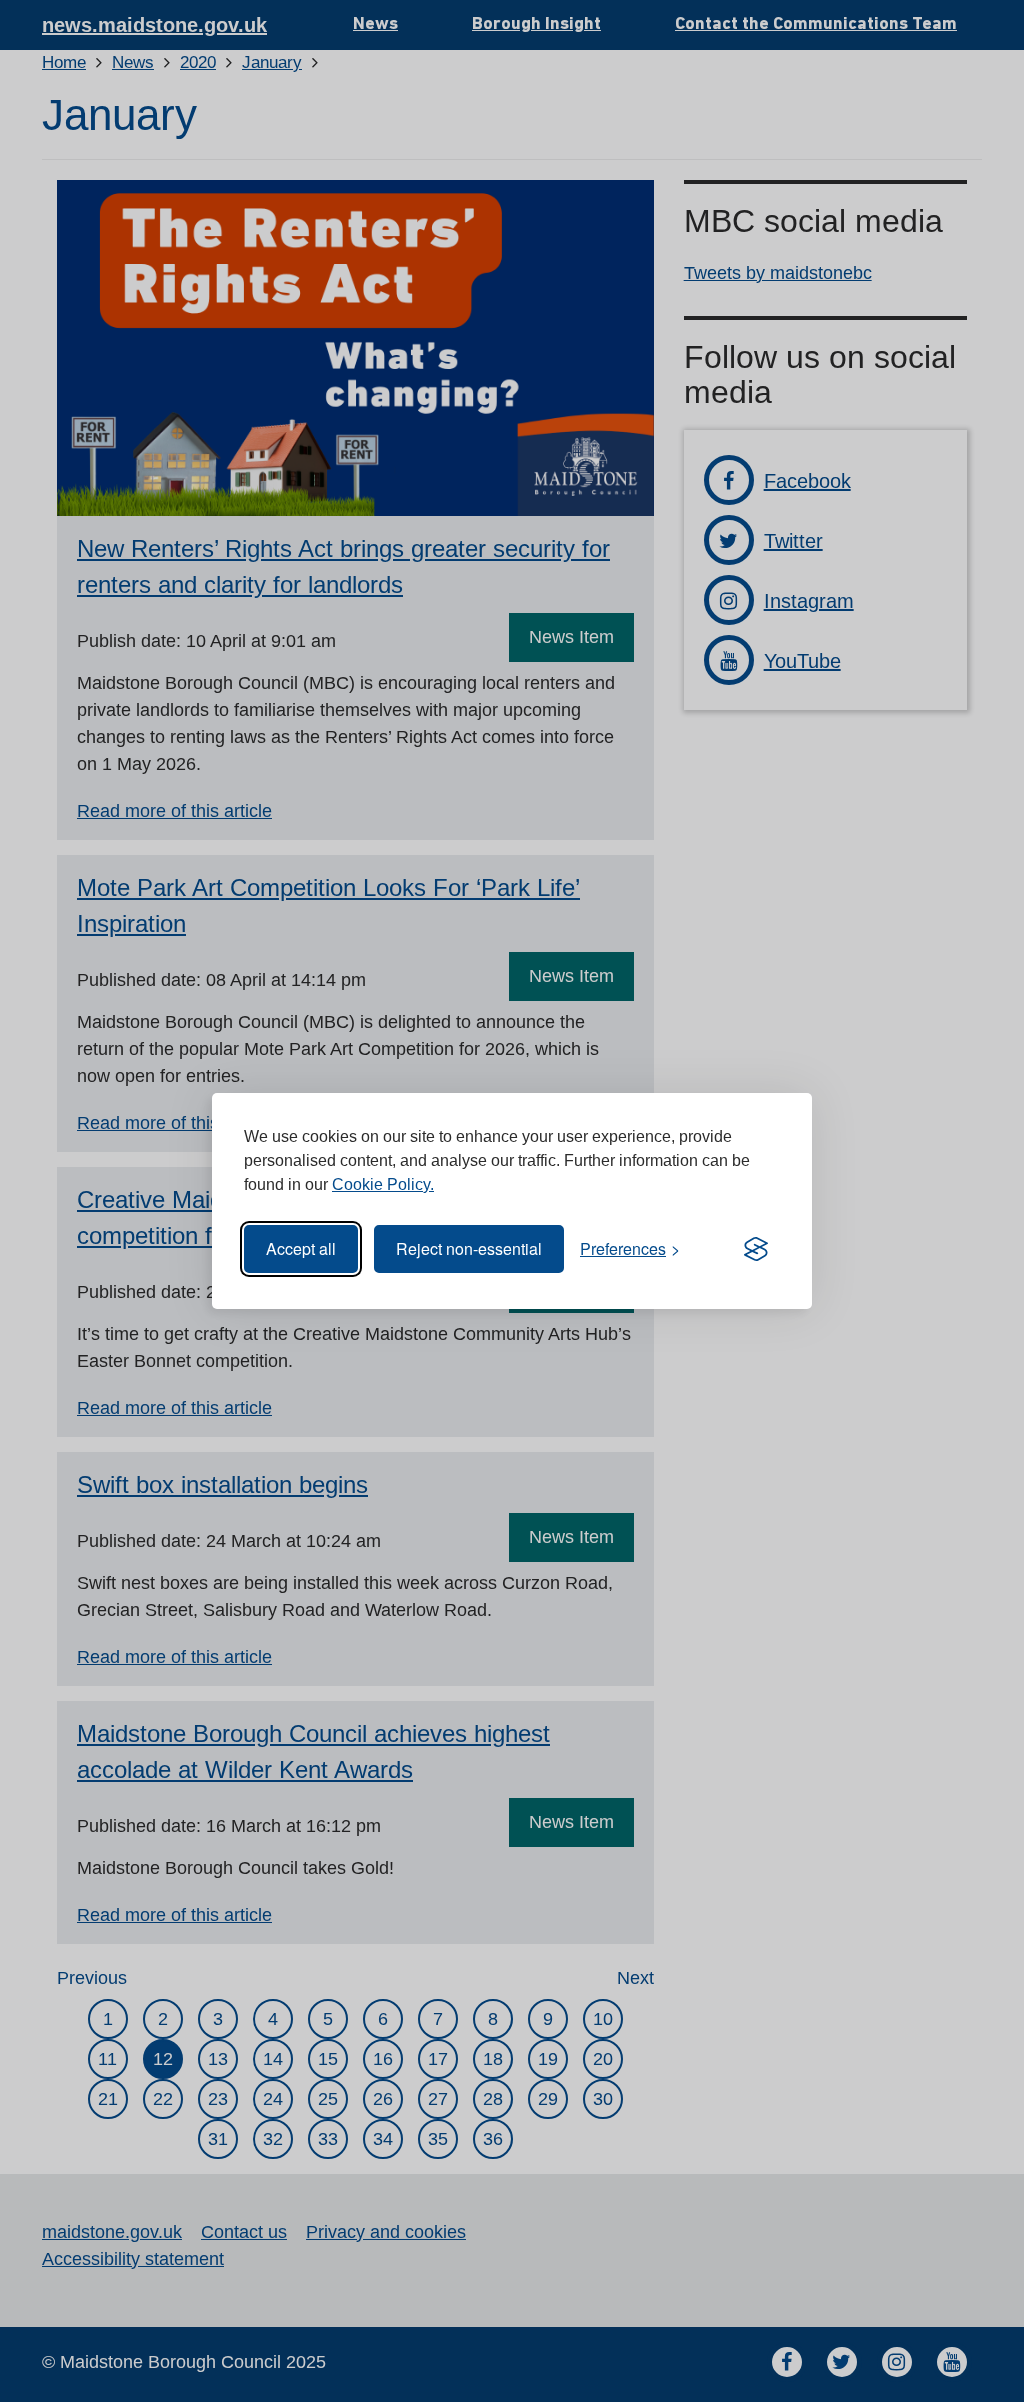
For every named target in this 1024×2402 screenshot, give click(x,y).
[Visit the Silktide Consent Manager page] (756, 1249)
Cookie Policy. (383, 1184)
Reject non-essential (469, 1248)
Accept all (301, 1248)
